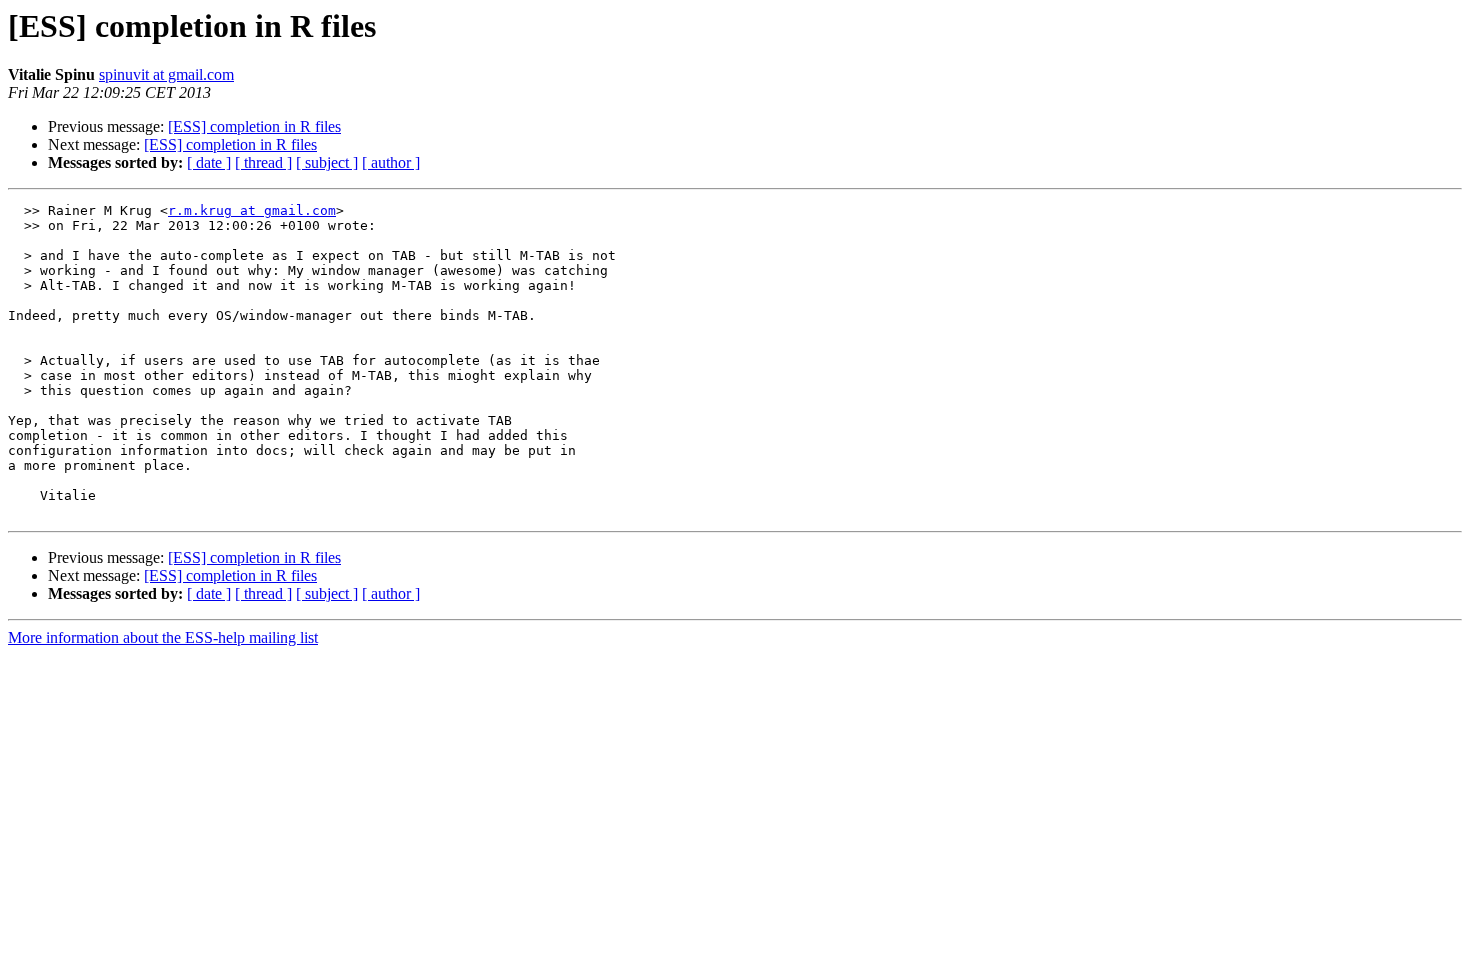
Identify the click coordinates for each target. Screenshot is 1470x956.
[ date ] (209, 162)
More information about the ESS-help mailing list (163, 637)
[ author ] (391, 162)
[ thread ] (263, 162)
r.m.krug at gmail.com (252, 210)
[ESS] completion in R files (254, 126)
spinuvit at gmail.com (166, 74)
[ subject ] (327, 162)
